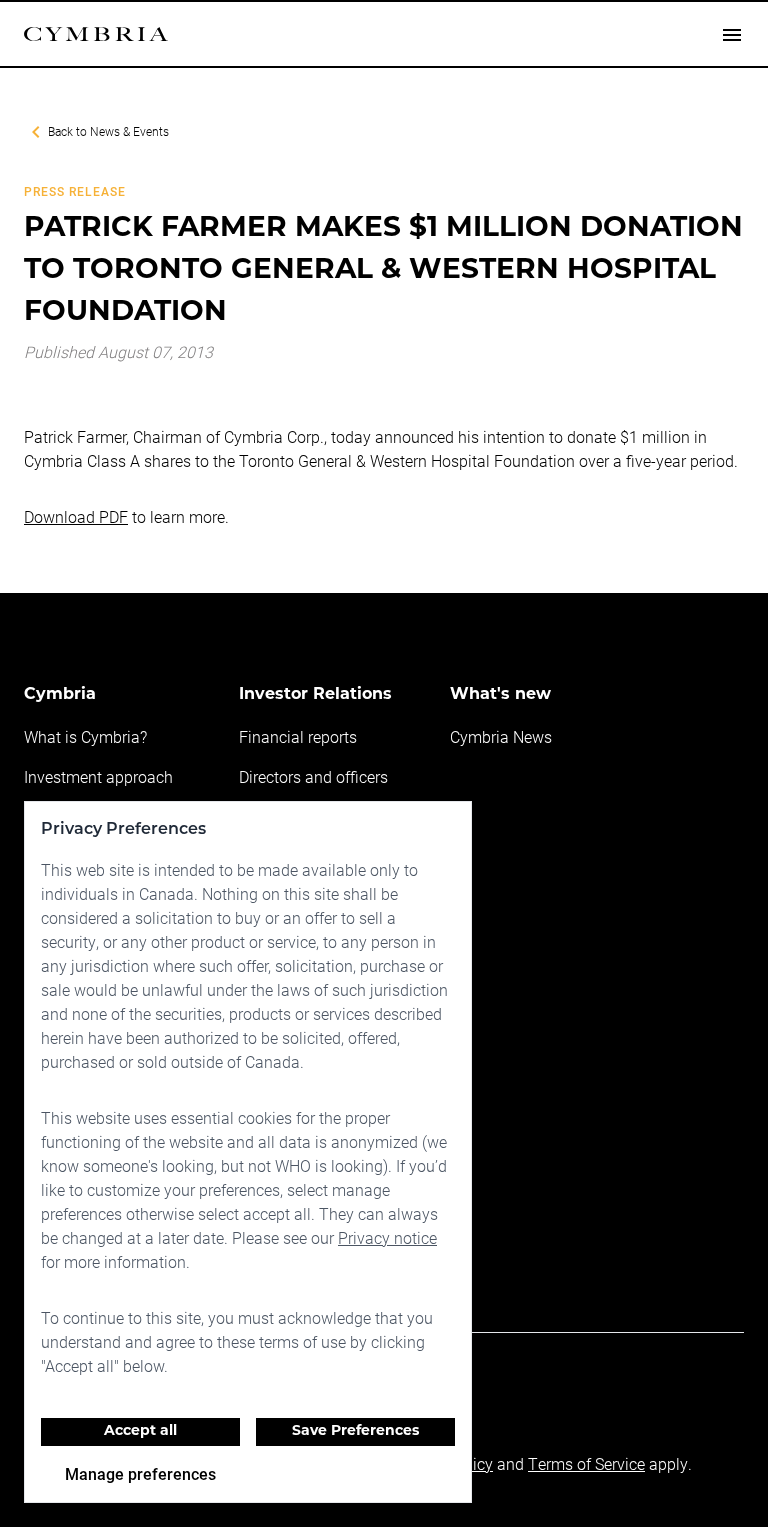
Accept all (140, 1431)
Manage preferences (140, 1473)
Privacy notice (387, 1237)
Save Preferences (355, 1431)
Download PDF (76, 516)
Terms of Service (586, 1463)
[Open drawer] (732, 34)
